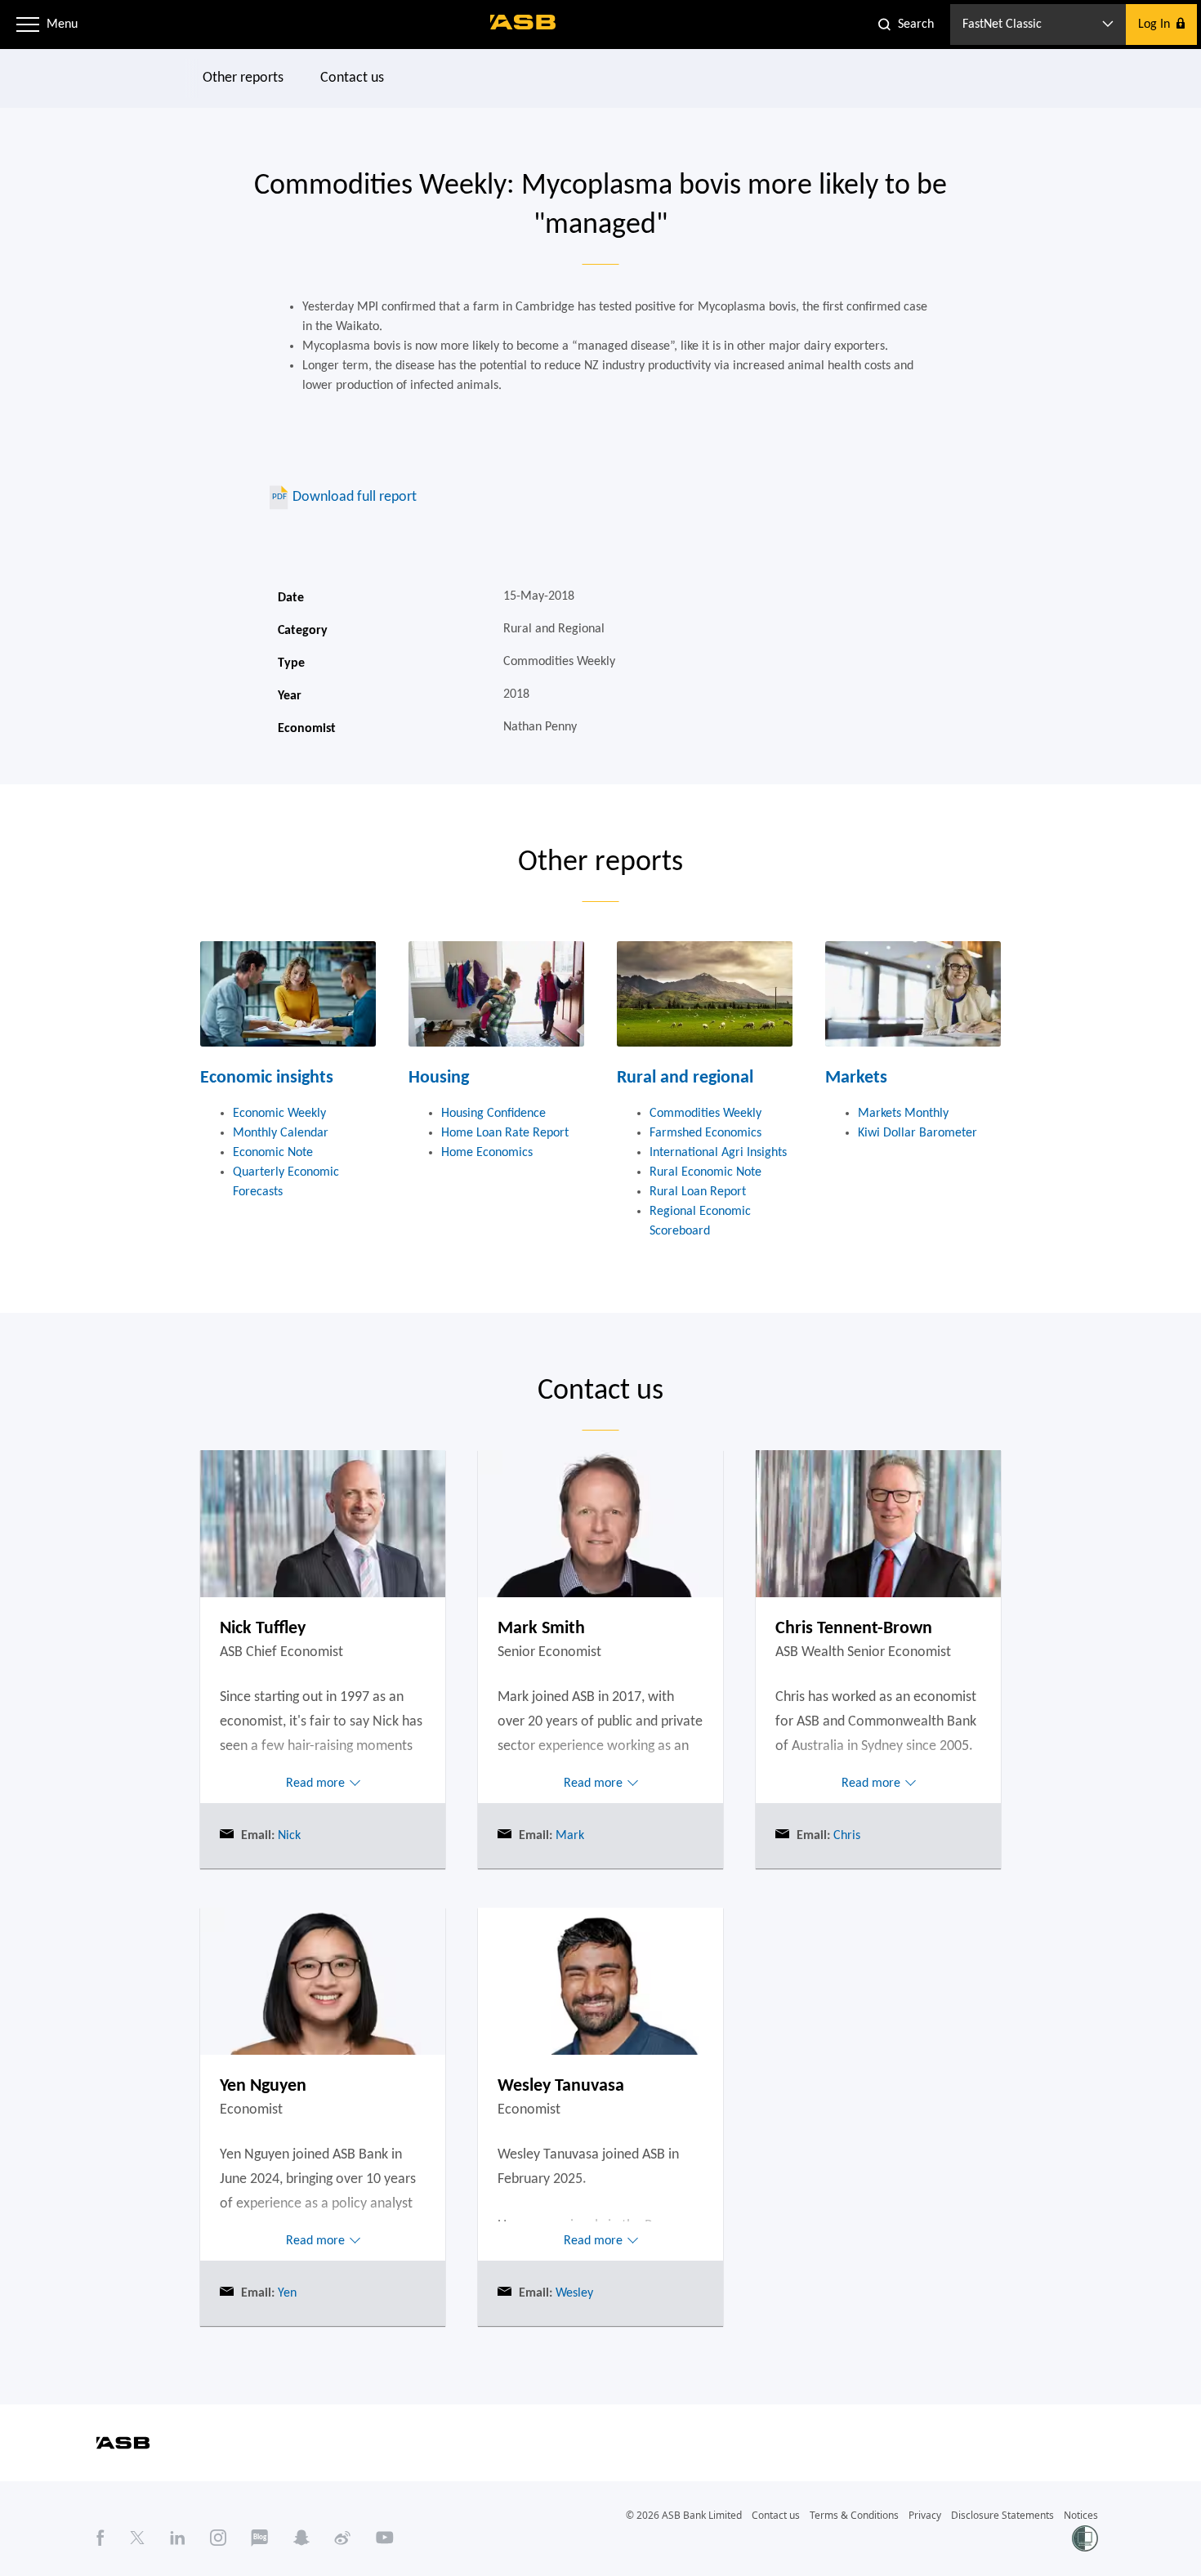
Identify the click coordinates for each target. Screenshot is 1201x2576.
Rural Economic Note (705, 1172)
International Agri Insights (718, 1153)
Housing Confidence (493, 1114)
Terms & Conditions (854, 2515)
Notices (1081, 2515)
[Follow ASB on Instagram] (218, 2538)
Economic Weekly (279, 1114)
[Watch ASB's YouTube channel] (385, 2538)
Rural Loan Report (698, 1192)
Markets (856, 1078)
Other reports (243, 78)
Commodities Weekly (705, 1114)
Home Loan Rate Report (505, 1133)
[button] (28, 25)
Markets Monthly (903, 1114)
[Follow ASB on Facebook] (100, 2538)
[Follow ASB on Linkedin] (178, 2538)
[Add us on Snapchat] (301, 2538)
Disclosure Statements (1002, 2515)
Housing (439, 1078)
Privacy (925, 2515)
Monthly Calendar (281, 1133)
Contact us (352, 78)
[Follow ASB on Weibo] (343, 2538)
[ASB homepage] (523, 22)
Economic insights (267, 1078)
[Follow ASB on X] (137, 2538)
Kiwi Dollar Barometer (917, 1133)
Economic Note (273, 1153)
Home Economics (487, 1153)
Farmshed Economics (705, 1133)
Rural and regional (685, 1078)
